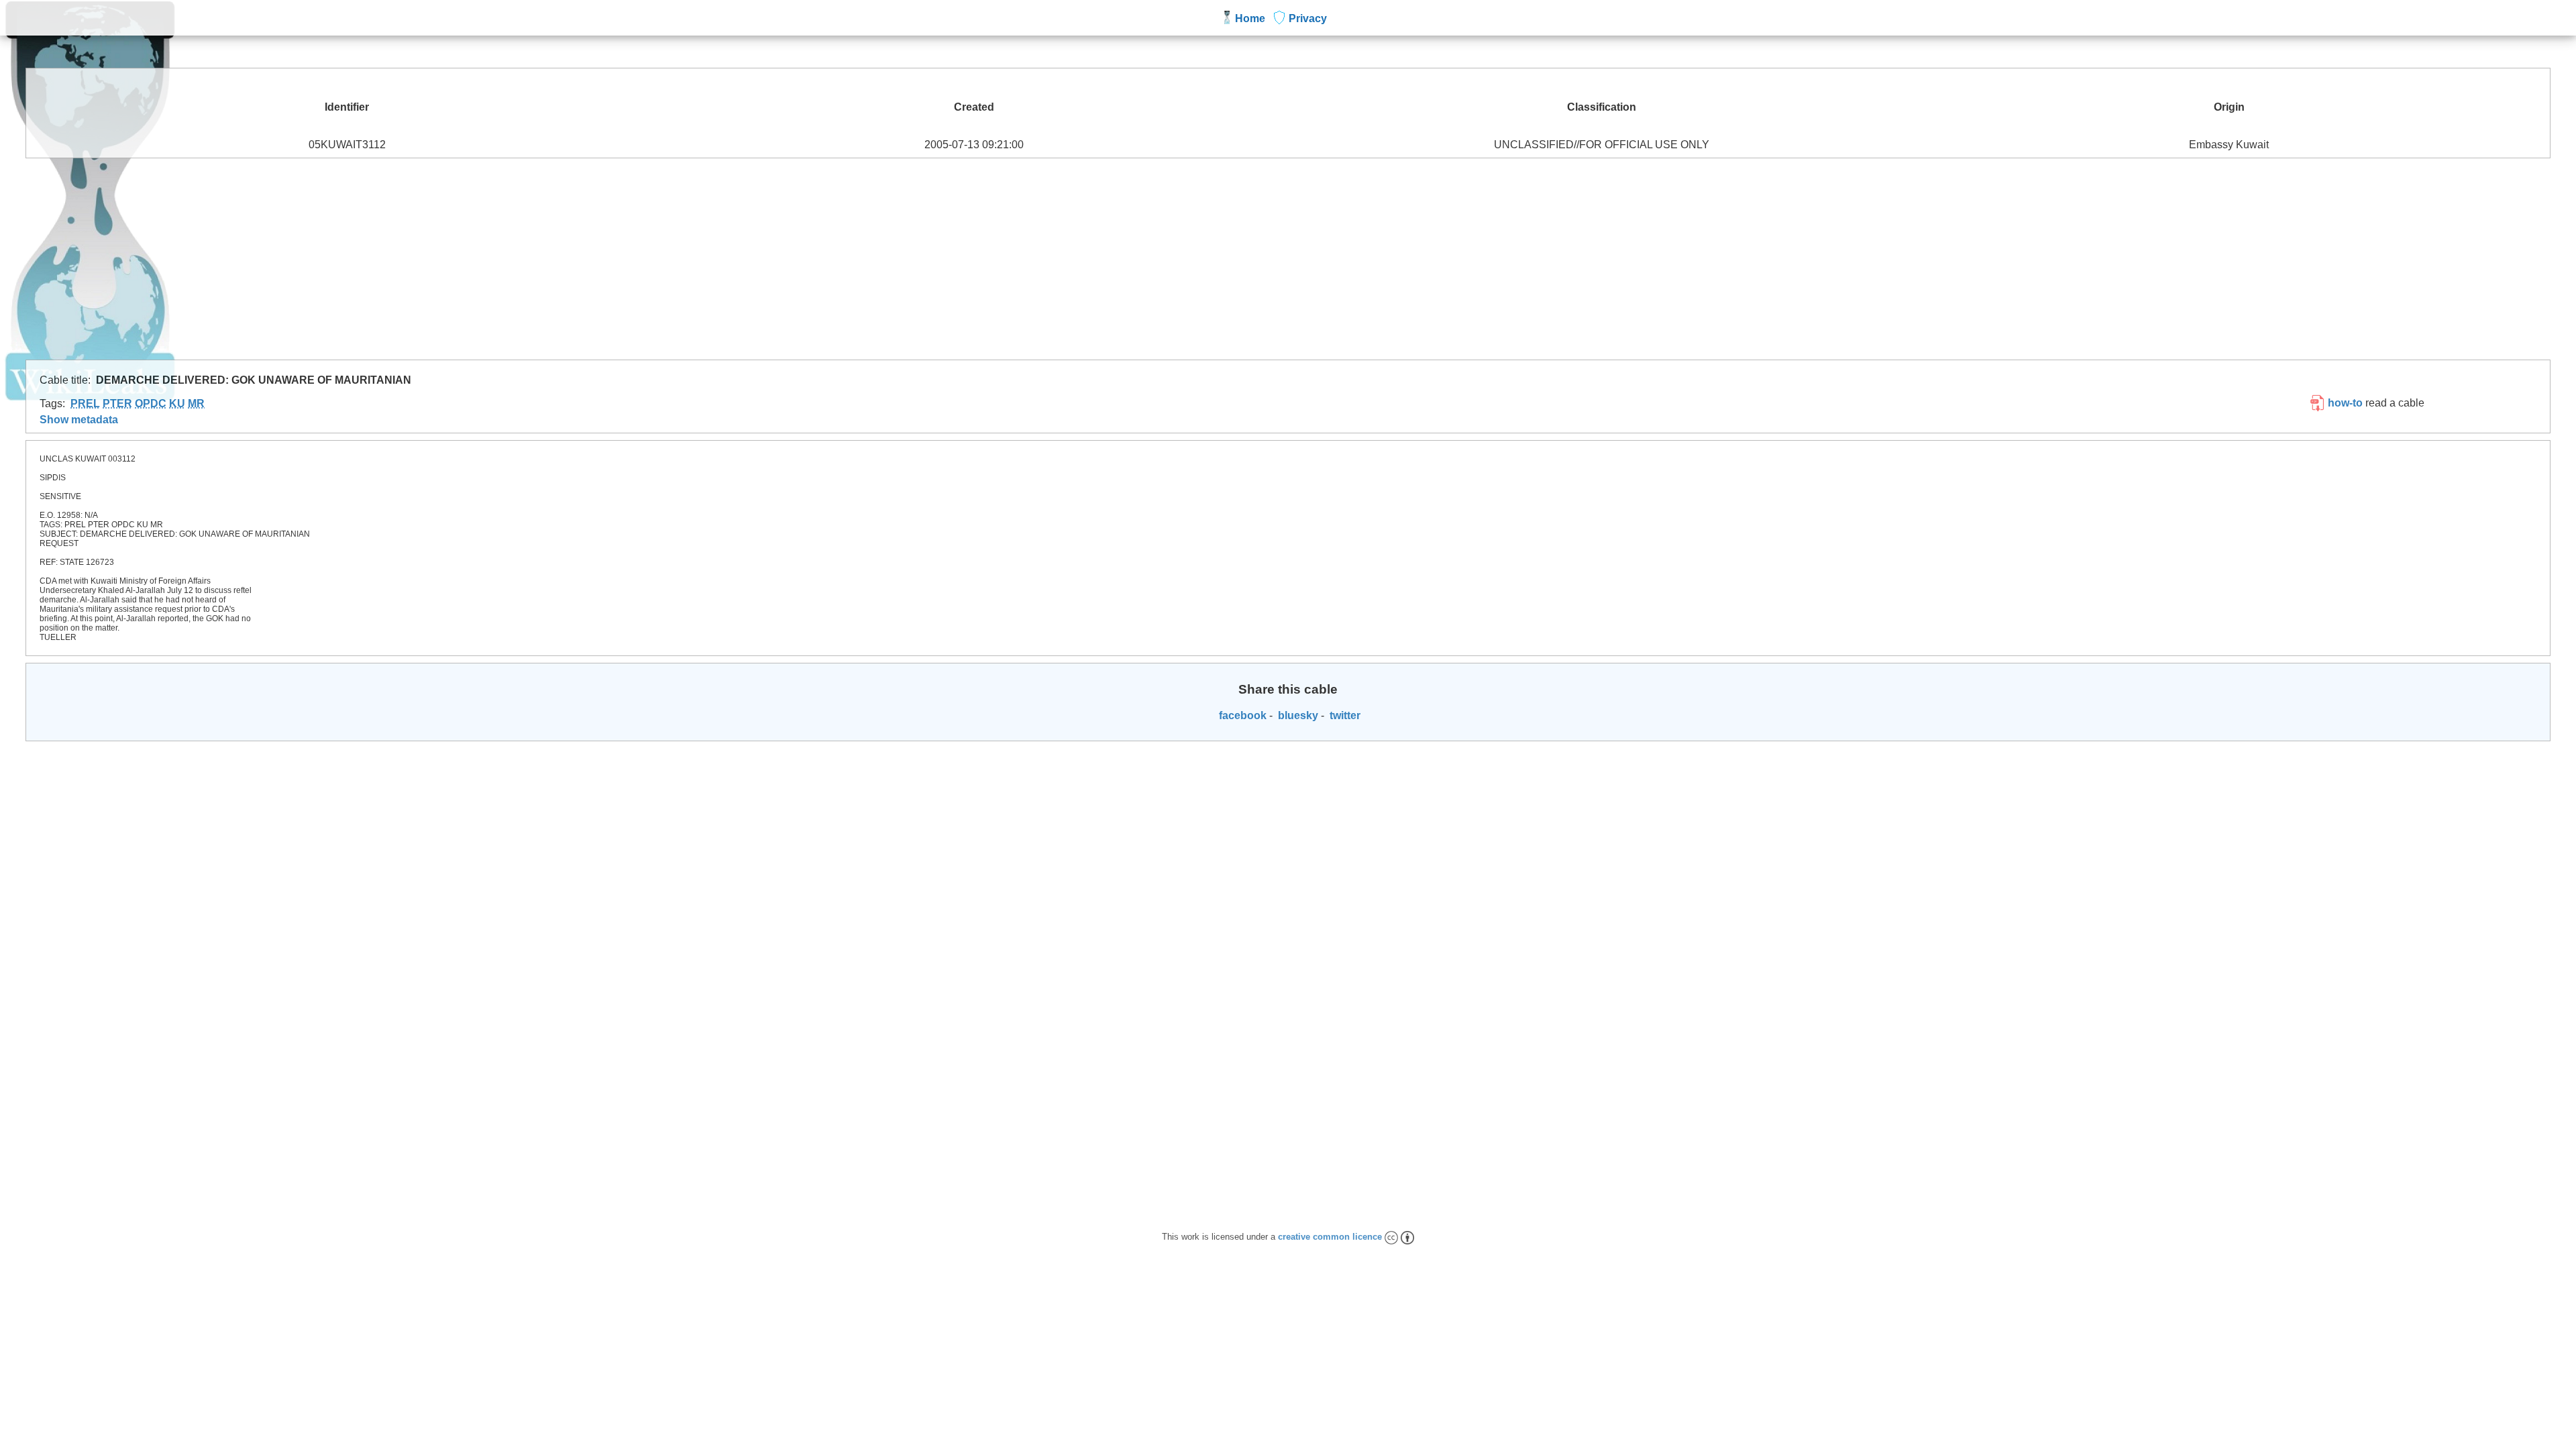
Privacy (1308, 18)
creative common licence (1331, 1237)
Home (1250, 18)
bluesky (1297, 715)
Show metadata (79, 420)
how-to (2344, 403)
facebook (1241, 715)
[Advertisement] (1288, 259)
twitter (1344, 715)
